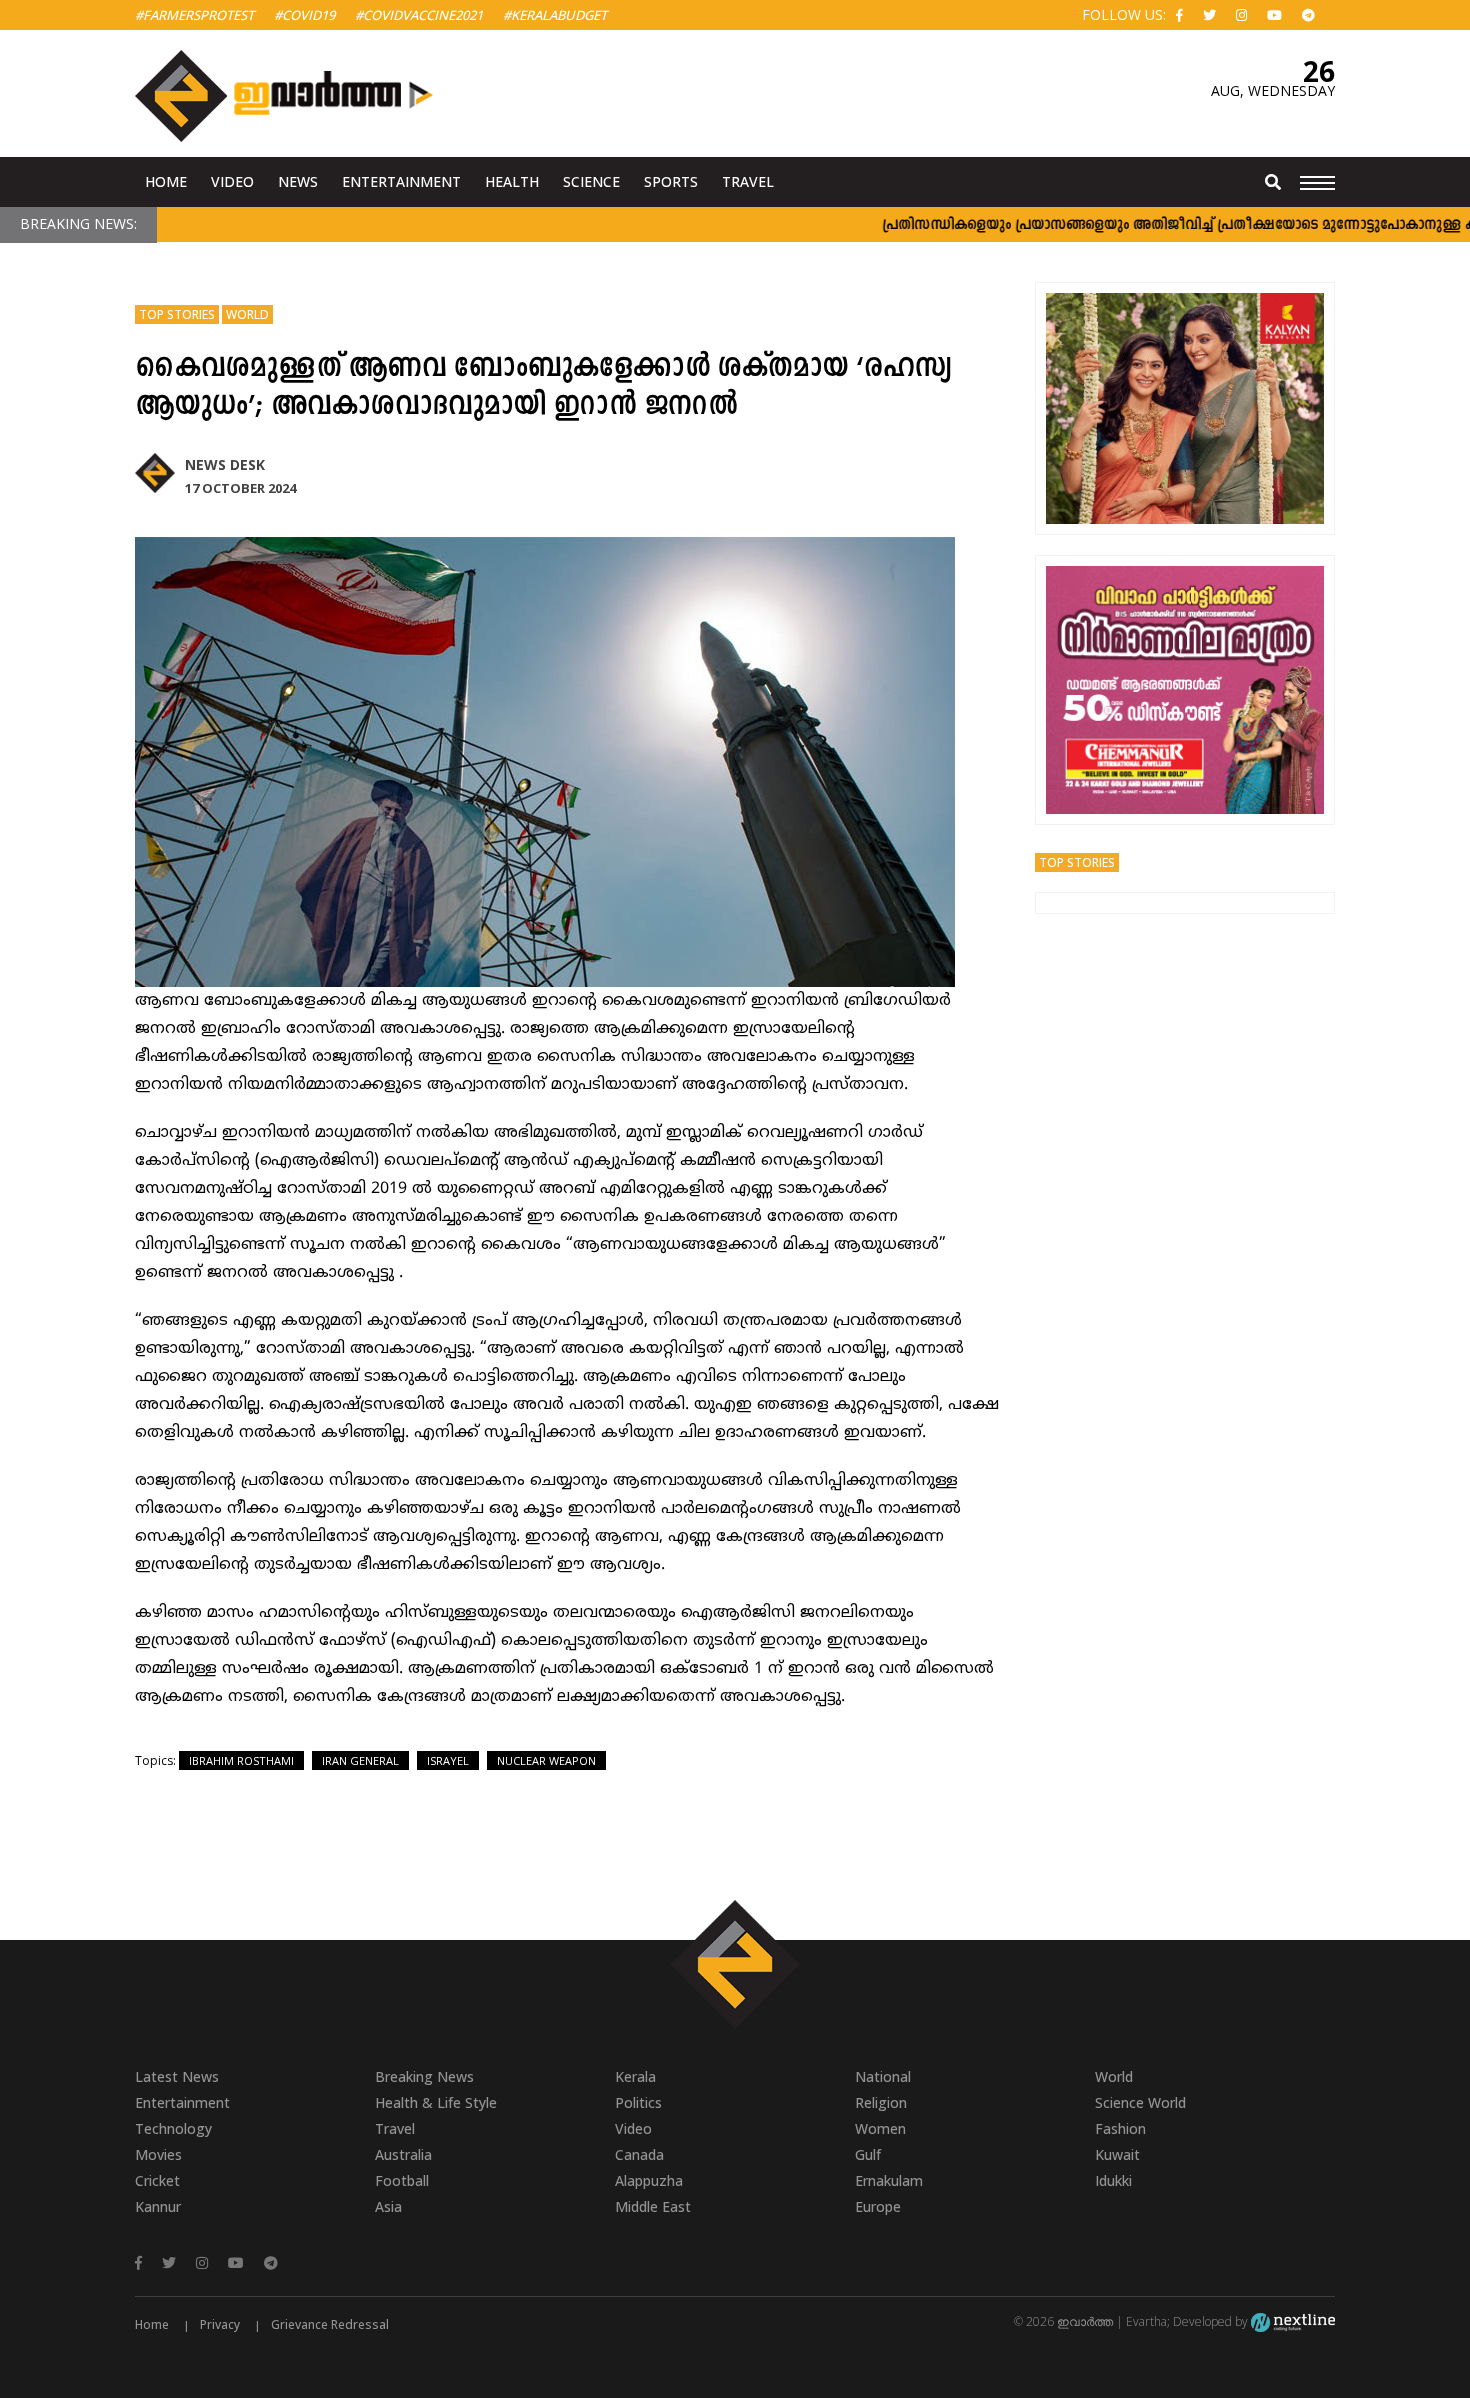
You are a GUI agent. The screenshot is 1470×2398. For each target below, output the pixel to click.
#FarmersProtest (194, 15)
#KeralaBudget (555, 15)
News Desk (225, 464)
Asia (388, 2206)
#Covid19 (304, 15)
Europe (878, 2206)
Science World (1140, 2102)
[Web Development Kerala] (1293, 2321)
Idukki (1113, 2180)
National (883, 2076)
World (247, 314)
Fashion (1120, 2128)
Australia (403, 2154)
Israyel (448, 1760)
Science (591, 181)
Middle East (653, 2206)
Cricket (157, 2180)
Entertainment (401, 181)
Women (880, 2128)
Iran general (360, 1760)
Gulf (868, 2154)
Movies (158, 2154)
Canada (639, 2154)
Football (402, 2180)
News (298, 181)
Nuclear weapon (546, 1760)
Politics (638, 2102)
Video (232, 181)
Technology (173, 2128)
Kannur (158, 2206)
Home (166, 181)
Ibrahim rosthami (241, 1760)
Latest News (177, 2076)
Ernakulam (889, 2180)
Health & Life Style (436, 2102)
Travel (748, 181)
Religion (881, 2102)
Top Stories (177, 314)
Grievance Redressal (330, 2324)
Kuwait (1117, 2154)
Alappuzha (649, 2180)
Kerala (635, 2076)
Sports (671, 181)
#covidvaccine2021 (419, 15)
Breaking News (424, 2076)
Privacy (220, 2324)
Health (512, 181)
